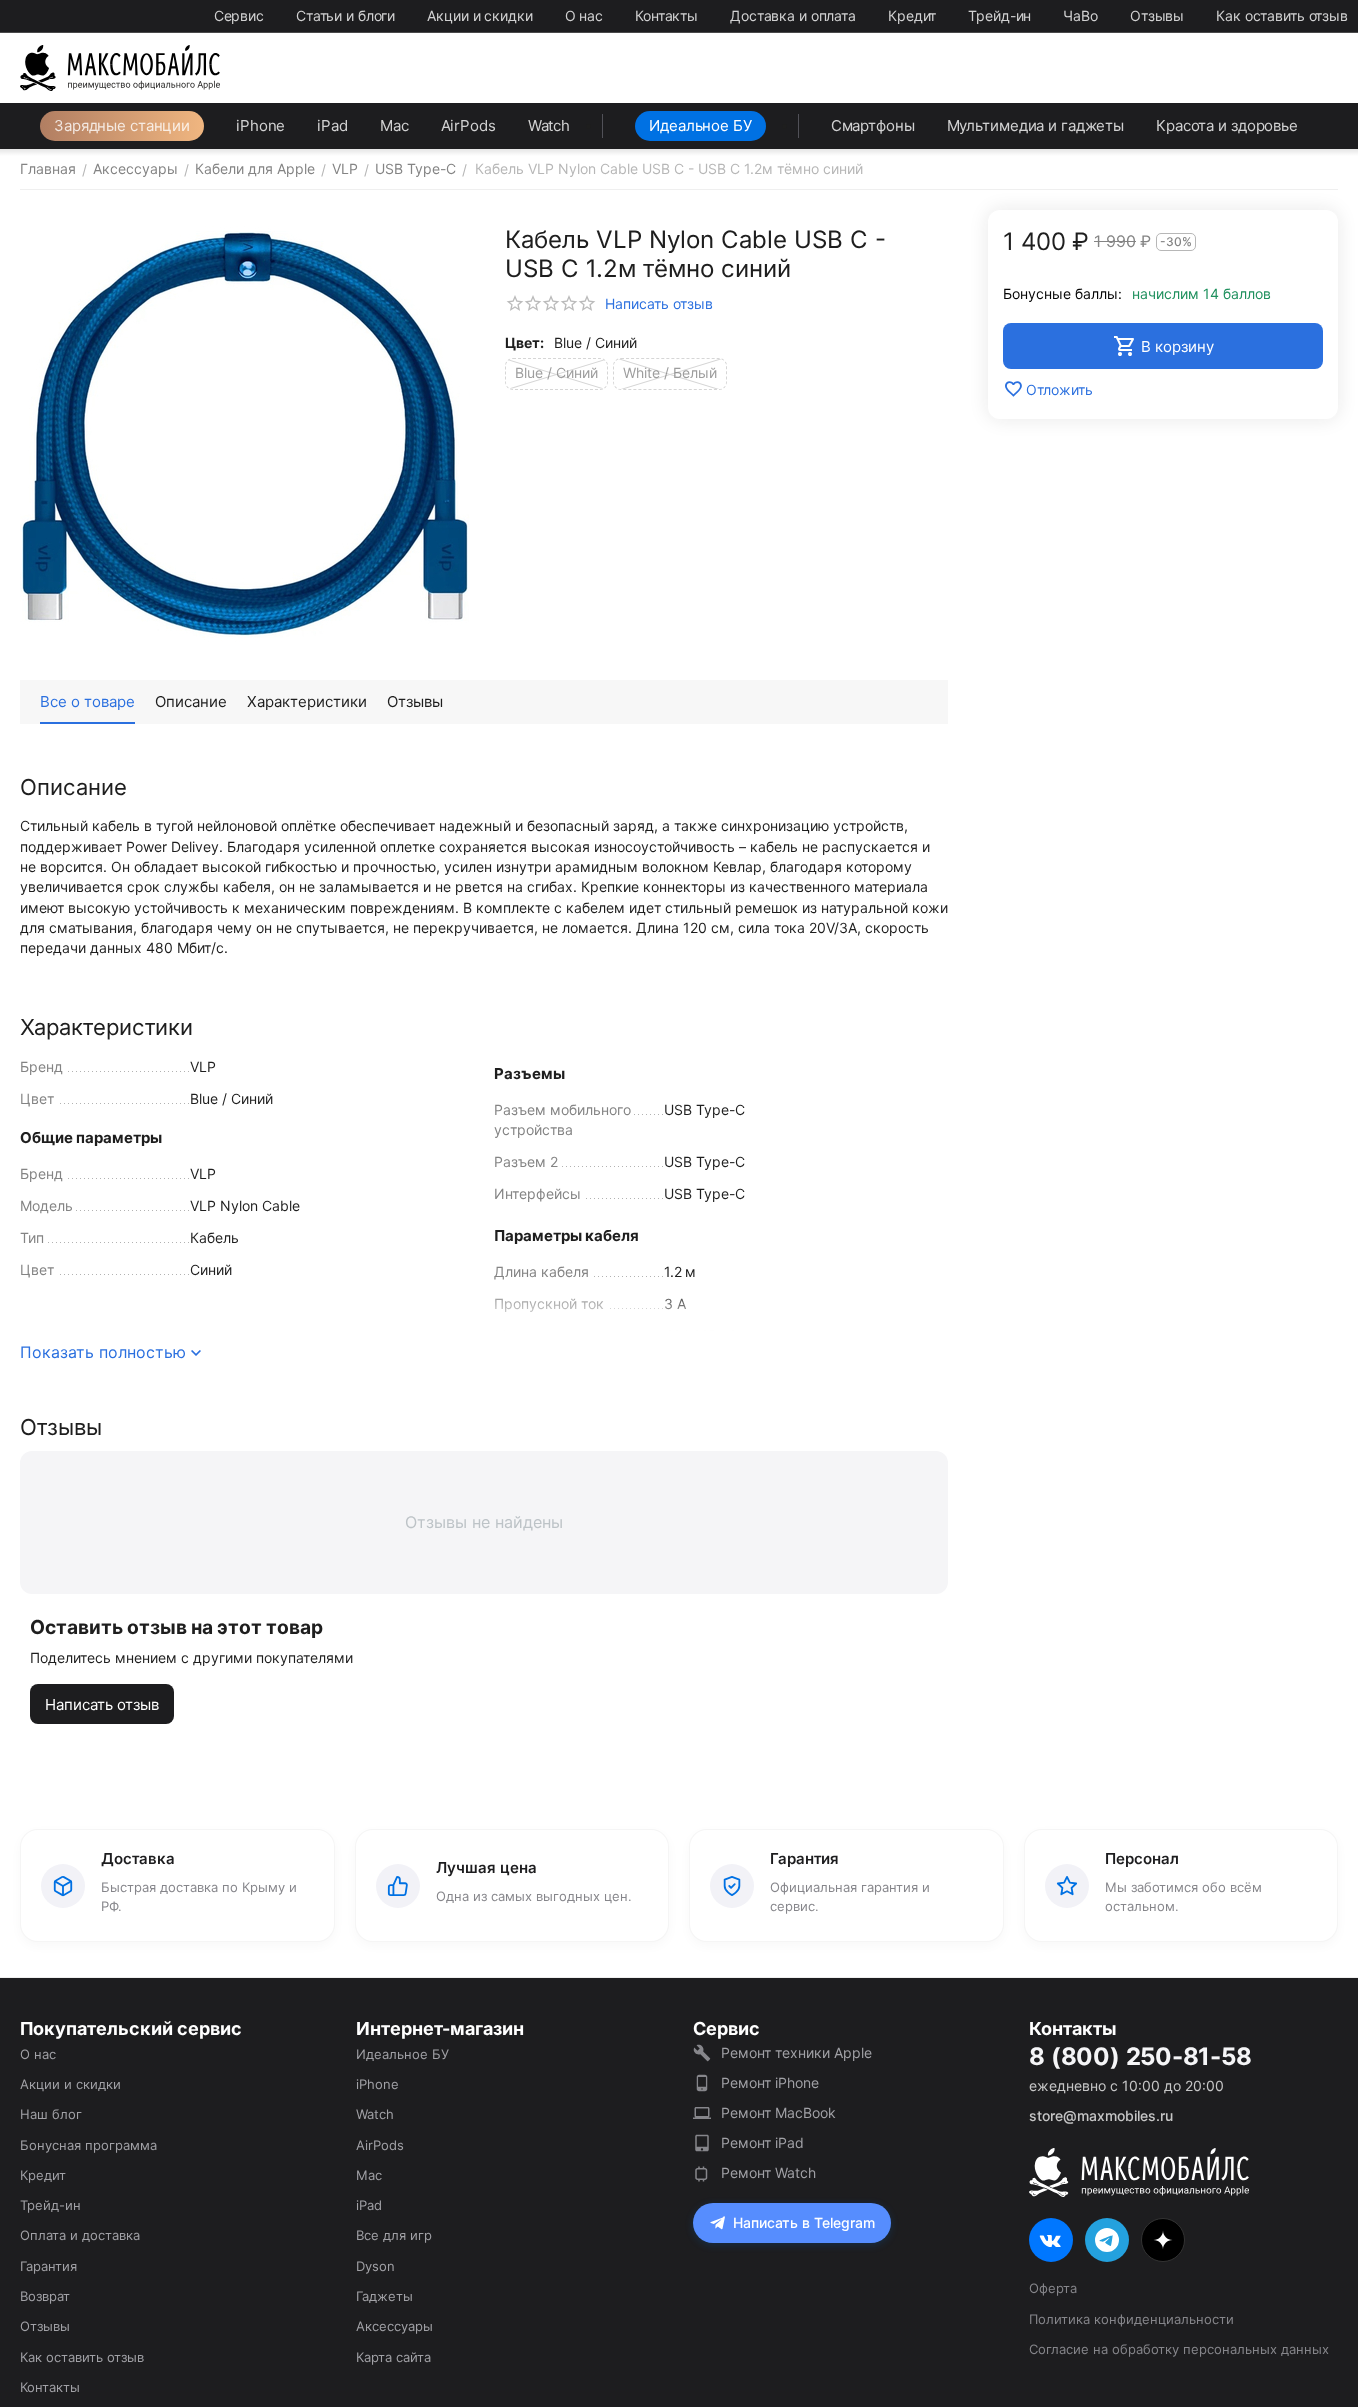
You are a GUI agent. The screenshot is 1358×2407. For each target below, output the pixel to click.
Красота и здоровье (1227, 125)
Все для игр (394, 2235)
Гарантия (48, 2266)
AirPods (468, 125)
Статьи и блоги (345, 15)
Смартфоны (873, 125)
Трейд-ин (999, 15)
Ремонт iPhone (770, 2082)
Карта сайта (393, 2357)
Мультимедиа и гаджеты (1035, 125)
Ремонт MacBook (778, 2112)
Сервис (239, 15)
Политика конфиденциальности (1131, 2319)
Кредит (912, 15)
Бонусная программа (88, 2145)
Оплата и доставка (80, 2235)
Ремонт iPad (762, 2142)
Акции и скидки (479, 15)
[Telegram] (1107, 2240)
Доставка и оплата (793, 15)
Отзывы (1157, 15)
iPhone (260, 125)
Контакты (666, 15)
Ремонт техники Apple (796, 2052)
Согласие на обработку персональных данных (1179, 2349)
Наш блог (51, 2114)
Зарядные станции (122, 125)
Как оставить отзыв (1282, 15)
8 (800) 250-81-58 (1140, 2057)
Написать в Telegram (804, 2222)
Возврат (45, 2296)
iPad (332, 125)
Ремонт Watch (768, 2172)
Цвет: (524, 342)
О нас (584, 15)
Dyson (375, 2266)
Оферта (1053, 2288)
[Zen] (1163, 2240)
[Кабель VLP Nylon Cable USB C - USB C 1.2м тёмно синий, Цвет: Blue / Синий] (245, 435)
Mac (394, 125)
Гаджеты (384, 2296)
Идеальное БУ (700, 125)
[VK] (1051, 2240)
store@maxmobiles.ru (1101, 2115)
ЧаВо (1080, 15)
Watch (549, 125)
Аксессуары (394, 2326)
